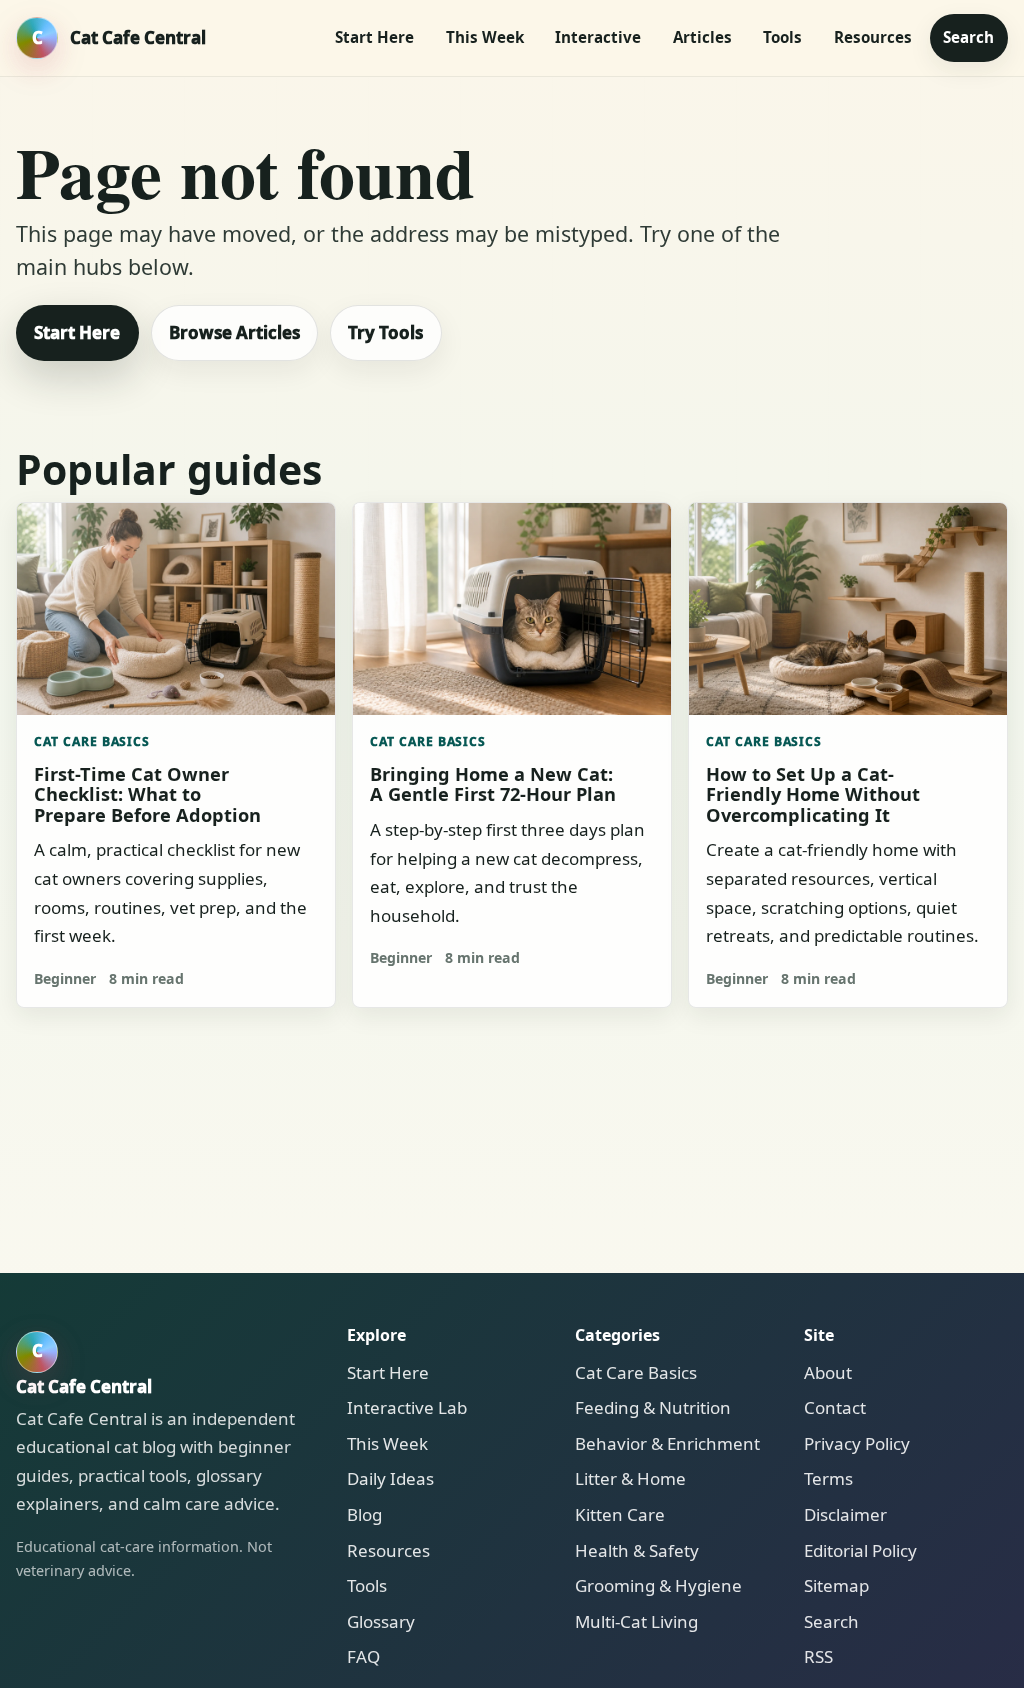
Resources (873, 37)
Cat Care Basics (92, 741)
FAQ (363, 1656)
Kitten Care (620, 1514)
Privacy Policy (857, 1443)
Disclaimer (845, 1514)
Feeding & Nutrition (653, 1407)
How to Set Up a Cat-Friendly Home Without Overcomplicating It (813, 794)
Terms (828, 1478)
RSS (818, 1656)
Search (968, 37)
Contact (835, 1407)
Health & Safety (637, 1550)
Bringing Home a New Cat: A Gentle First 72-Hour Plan (493, 784)
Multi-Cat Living (636, 1621)
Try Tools (385, 332)
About (828, 1372)
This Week (485, 37)
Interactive (598, 37)
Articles (702, 37)
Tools (782, 37)
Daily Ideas (390, 1478)
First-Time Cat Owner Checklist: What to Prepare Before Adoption (147, 794)
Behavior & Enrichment (667, 1443)
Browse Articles (234, 332)
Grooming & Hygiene (658, 1585)
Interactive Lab (407, 1407)
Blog (364, 1514)
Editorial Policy (860, 1550)
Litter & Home (630, 1478)
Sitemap (836, 1585)
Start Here (374, 37)
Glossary (381, 1621)
